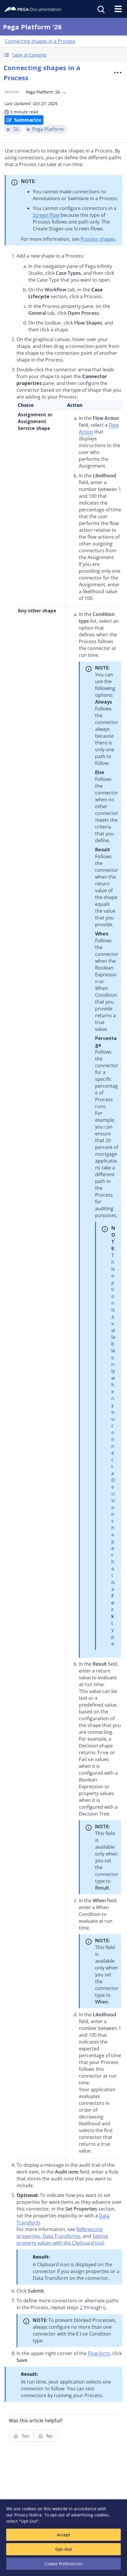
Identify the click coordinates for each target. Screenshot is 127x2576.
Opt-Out (64, 2549)
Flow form (99, 2353)
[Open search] (100, 9)
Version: (12, 92)
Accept (63, 2535)
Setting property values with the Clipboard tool (62, 2239)
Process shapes (98, 239)
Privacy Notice (28, 2515)
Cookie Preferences (63, 2564)
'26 (15, 129)
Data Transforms (61, 2236)
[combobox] (45, 92)
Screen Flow (46, 215)
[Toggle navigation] (118, 9)
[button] (63, 55)
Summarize (28, 120)
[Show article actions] (118, 73)
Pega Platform (48, 129)
